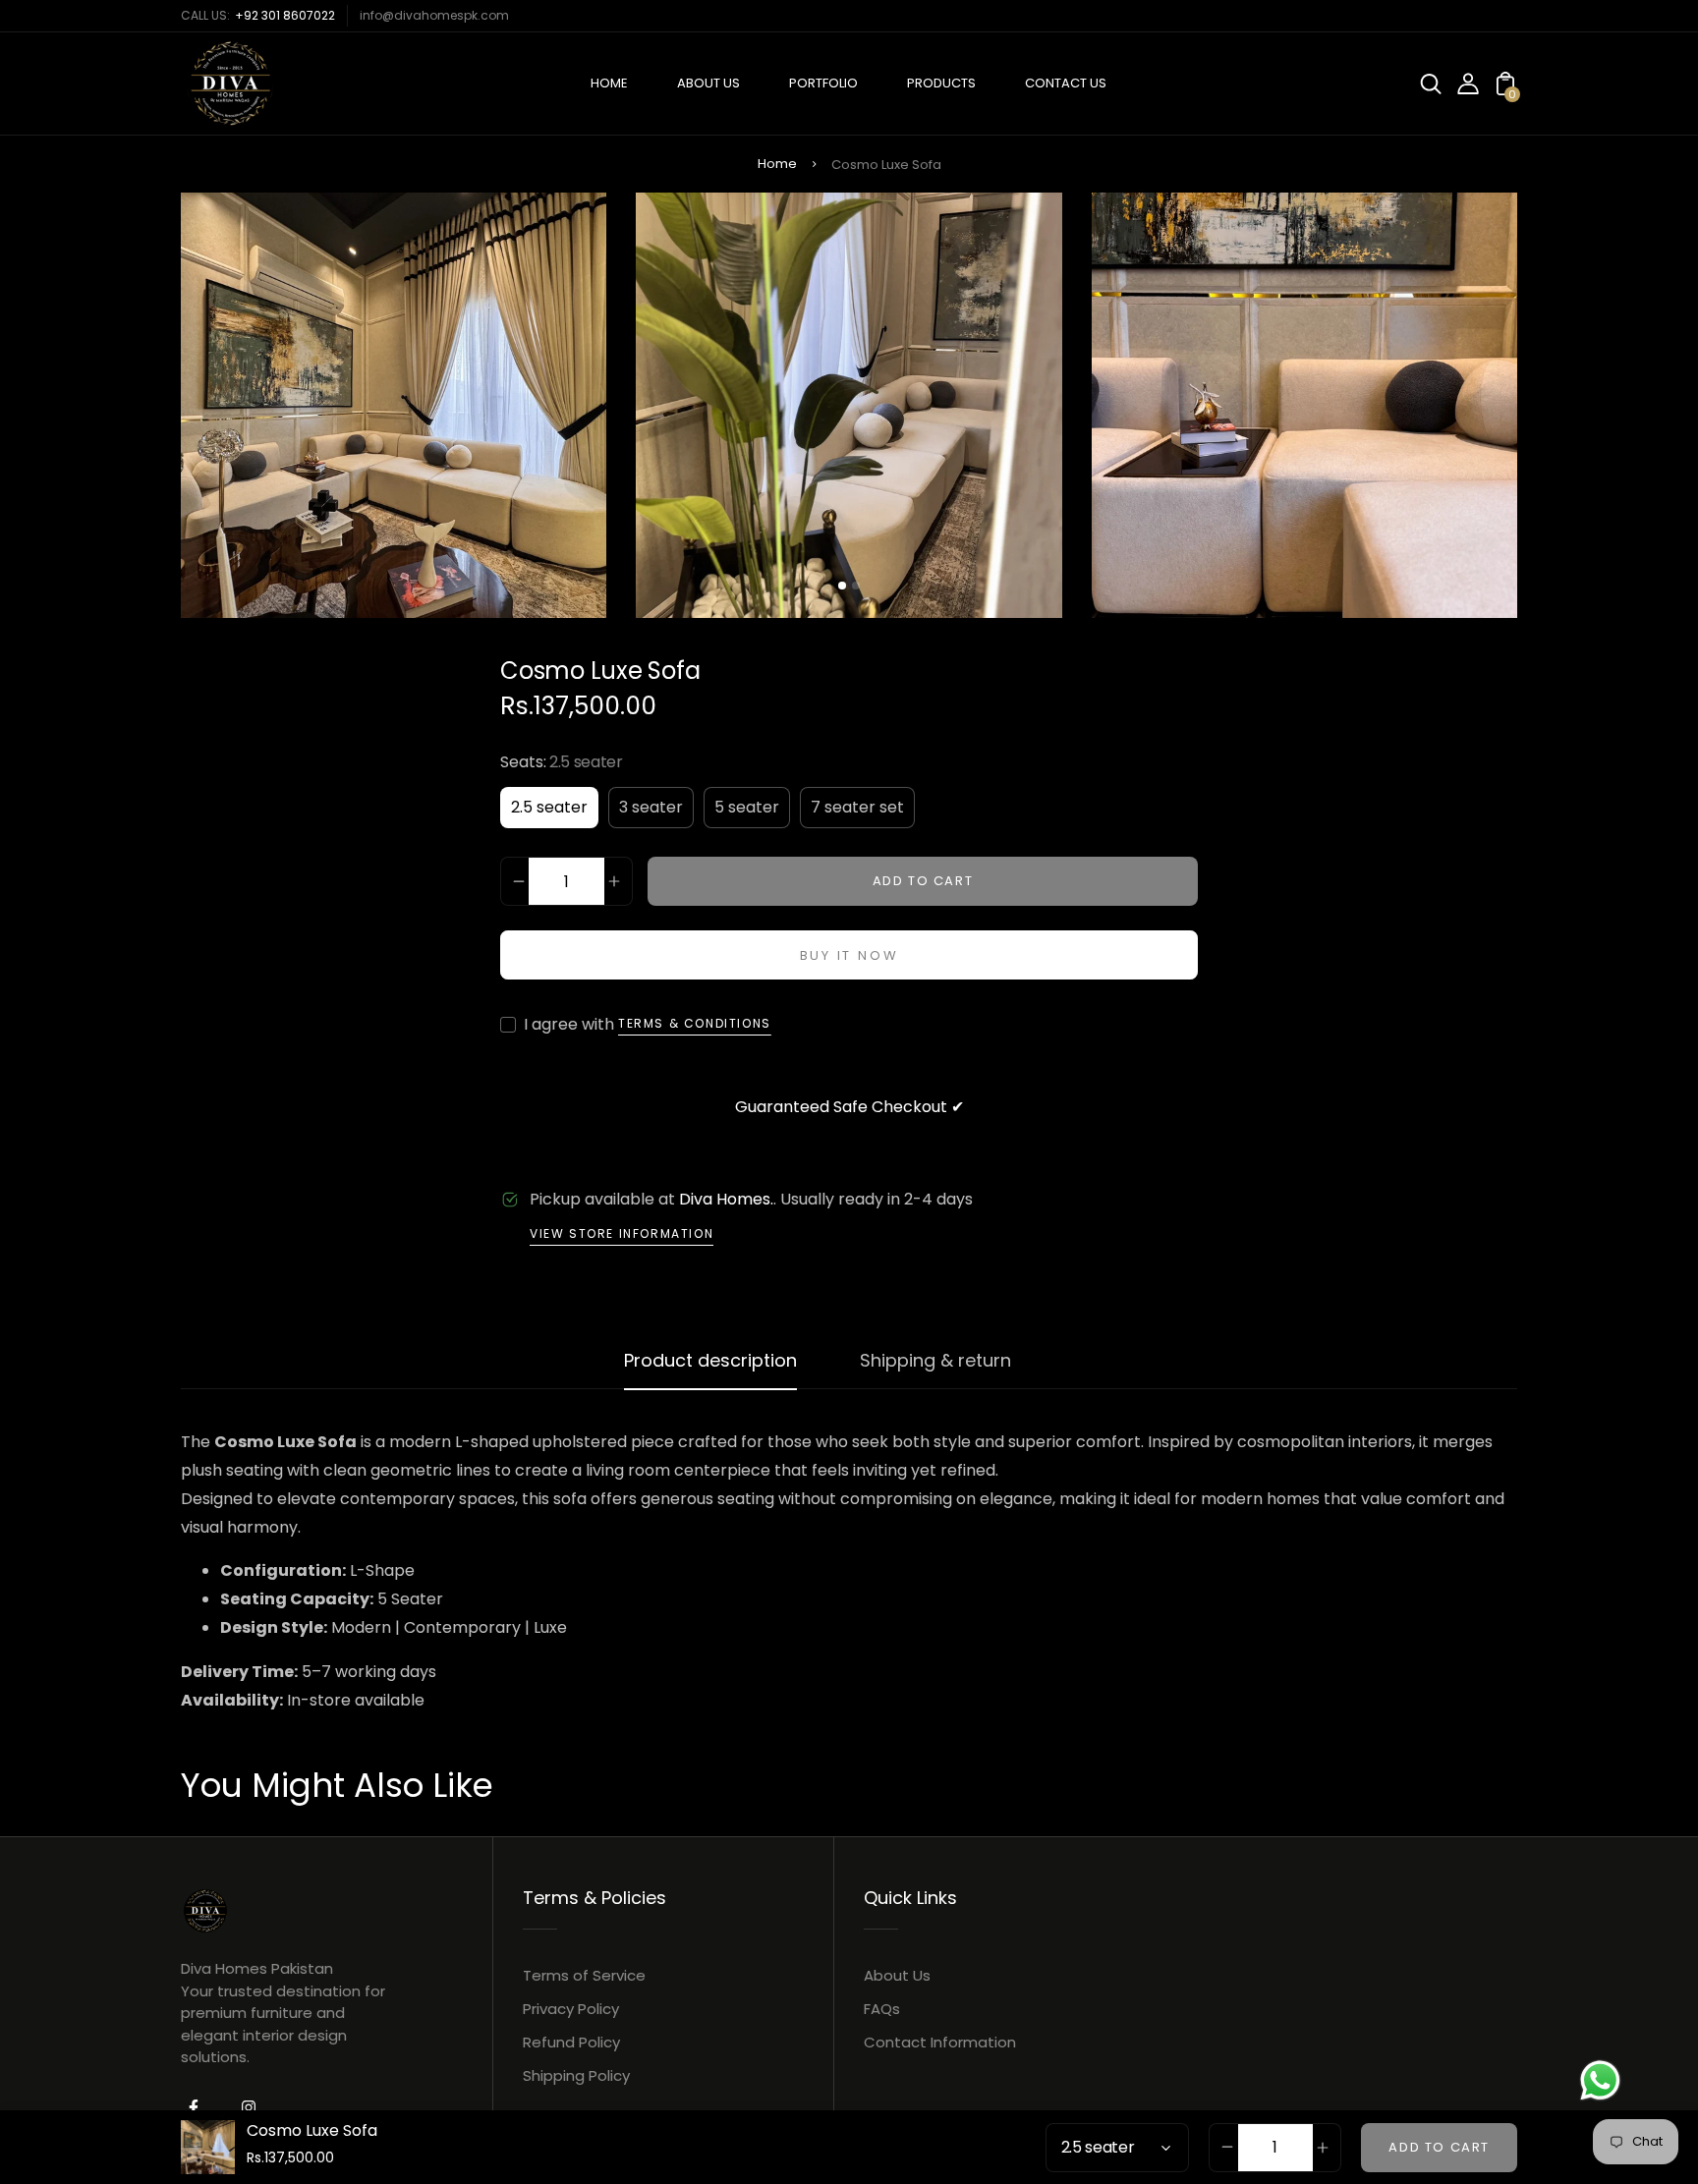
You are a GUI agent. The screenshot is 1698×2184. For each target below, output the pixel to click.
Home (777, 164)
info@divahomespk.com (434, 15)
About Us (897, 1975)
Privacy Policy (571, 2009)
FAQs (882, 2009)
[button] (842, 586)
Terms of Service (584, 1975)
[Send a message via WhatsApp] (1600, 2080)
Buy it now (849, 955)
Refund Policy (571, 2042)
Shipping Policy (576, 2075)
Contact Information (940, 2042)
